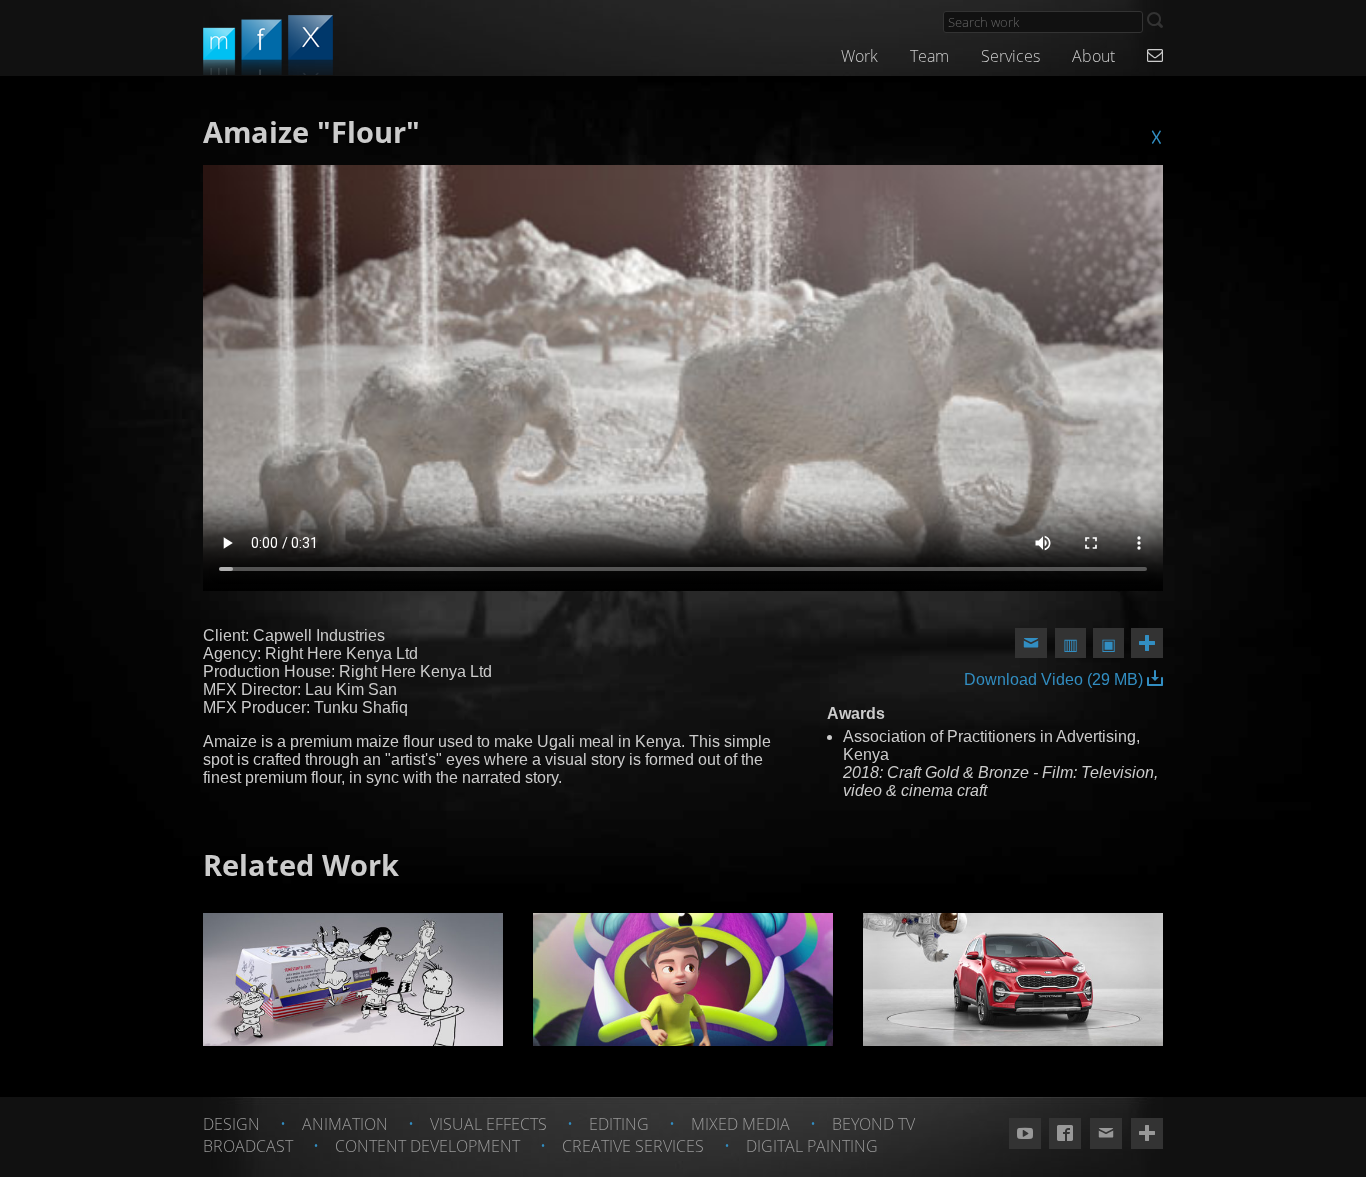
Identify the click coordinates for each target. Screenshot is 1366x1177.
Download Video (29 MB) (1055, 679)
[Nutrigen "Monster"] (683, 979)
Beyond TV (873, 1124)
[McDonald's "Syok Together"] (353, 979)
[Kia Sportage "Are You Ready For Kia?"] (1013, 979)
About (1093, 56)
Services (1010, 56)
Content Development (427, 1146)
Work (859, 56)
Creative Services (633, 1146)
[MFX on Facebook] (1065, 1134)
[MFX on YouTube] (1025, 1134)
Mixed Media (740, 1124)
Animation (345, 1124)
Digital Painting (812, 1146)
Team (929, 56)
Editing (619, 1124)
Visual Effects (488, 1124)
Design (231, 1124)
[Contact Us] (1155, 56)
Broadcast (248, 1146)
